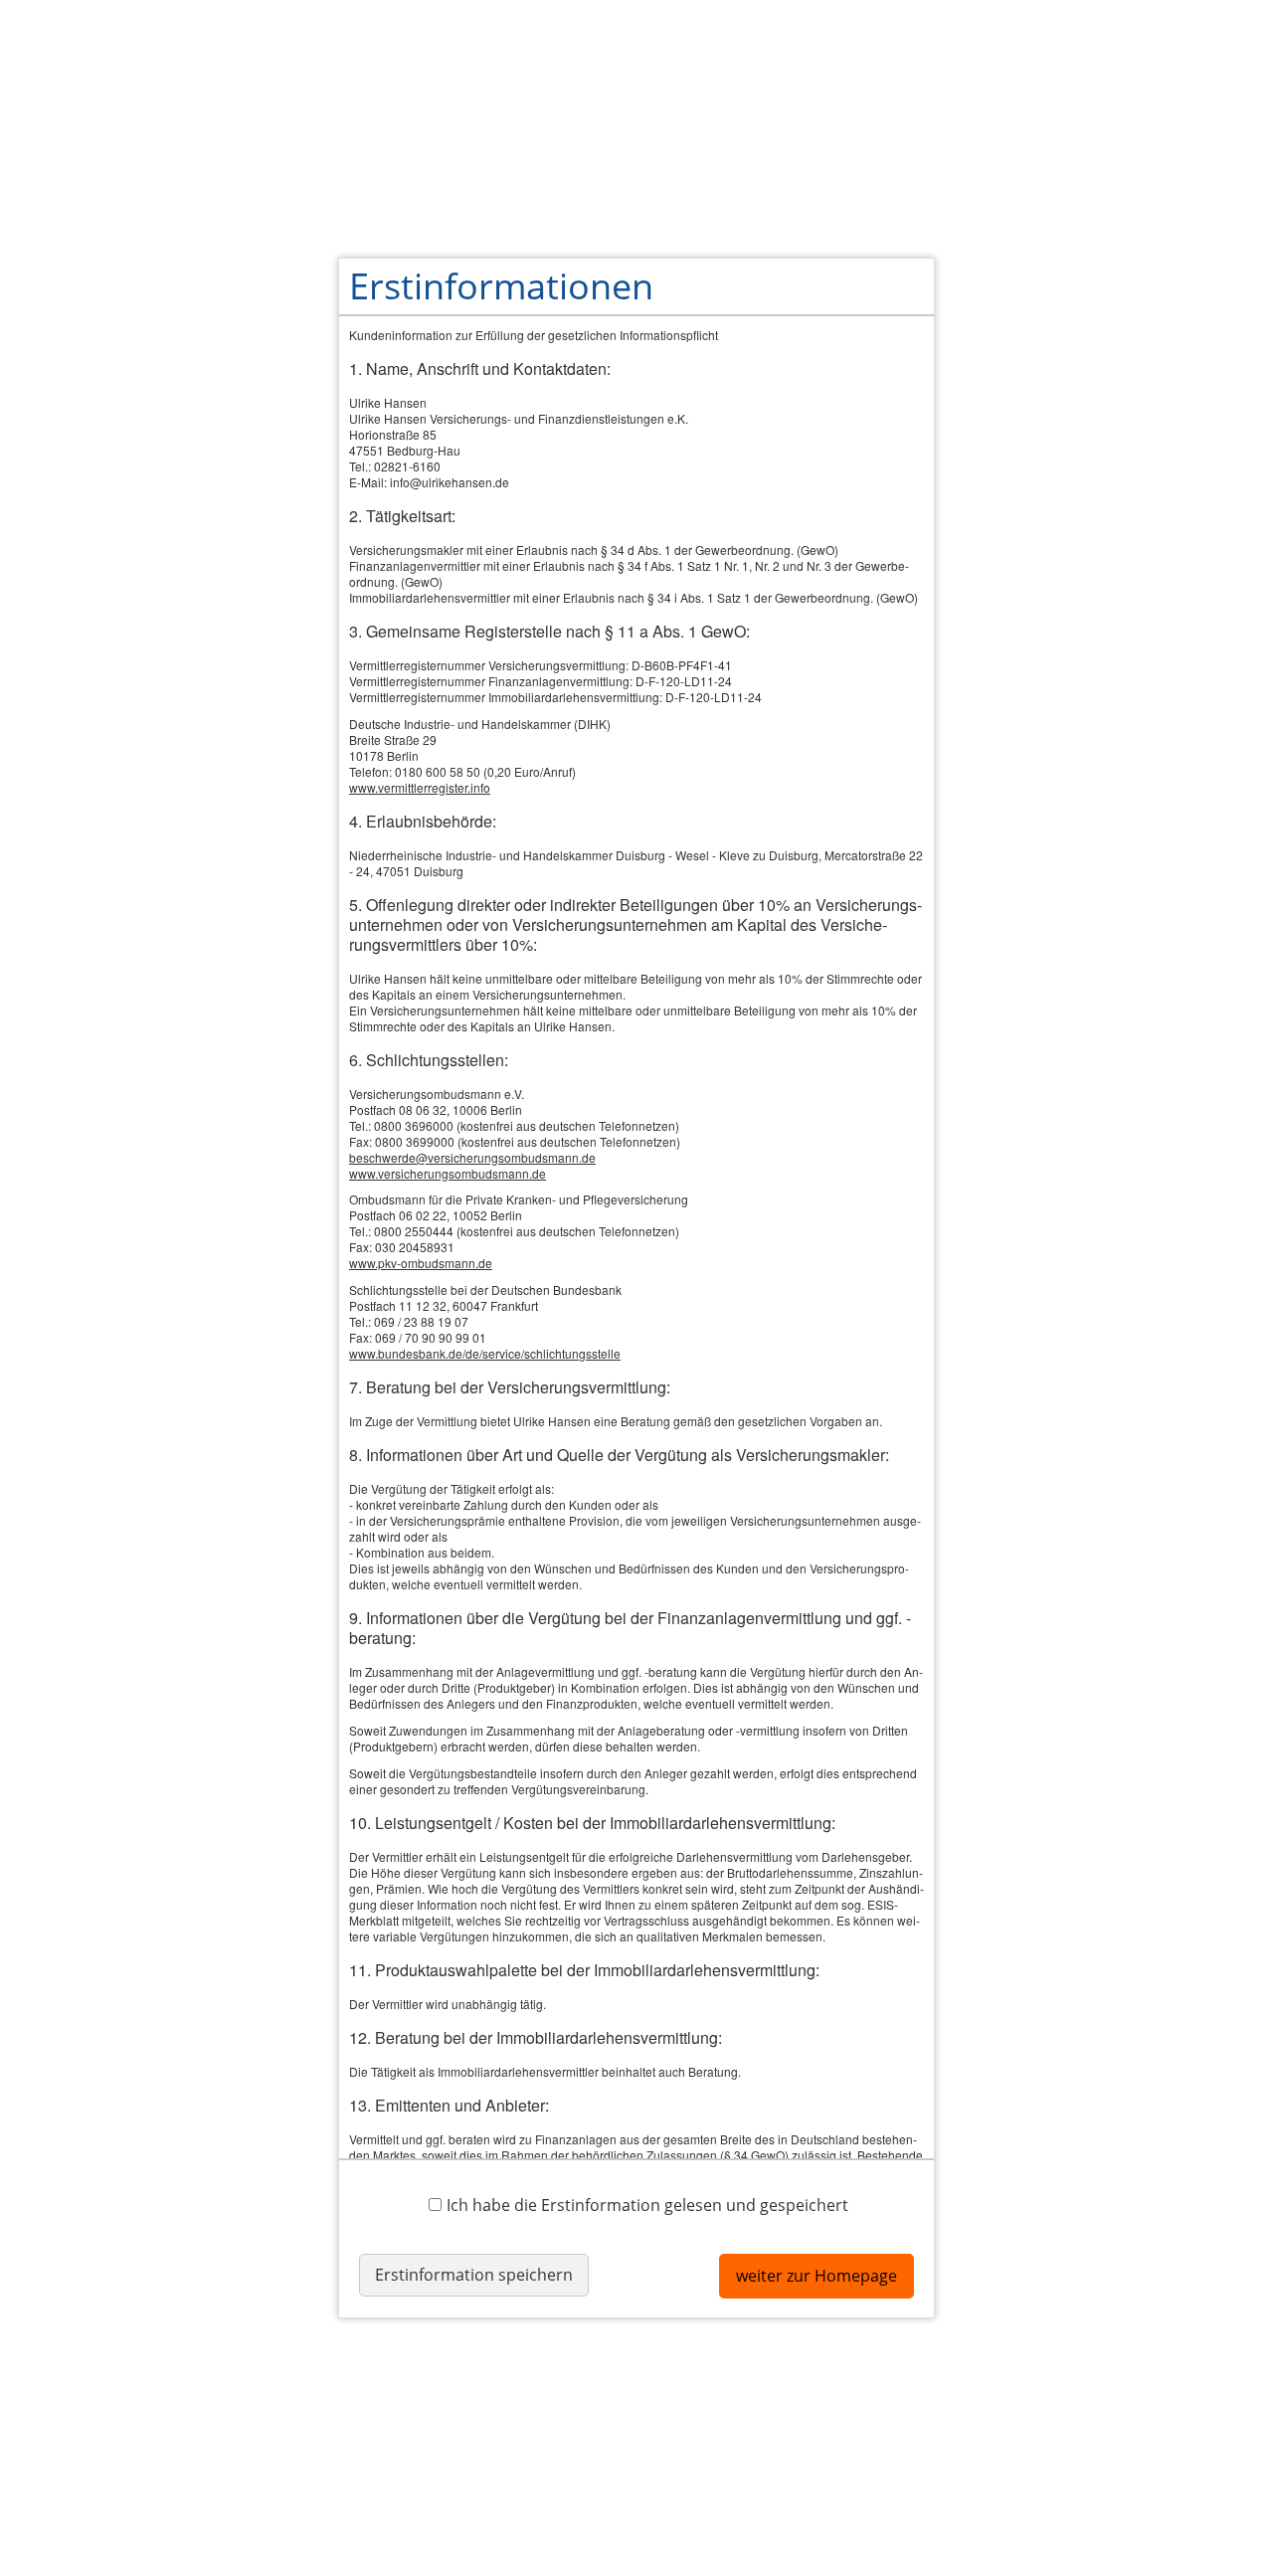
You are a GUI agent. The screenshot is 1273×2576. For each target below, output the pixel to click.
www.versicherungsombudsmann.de (448, 1173)
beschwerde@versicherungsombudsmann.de (472, 1157)
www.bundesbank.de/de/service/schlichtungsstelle (485, 1353)
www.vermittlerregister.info (420, 787)
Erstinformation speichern (474, 2275)
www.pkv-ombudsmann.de (421, 1263)
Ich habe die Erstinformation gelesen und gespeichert (647, 2205)
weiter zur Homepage (817, 2276)
